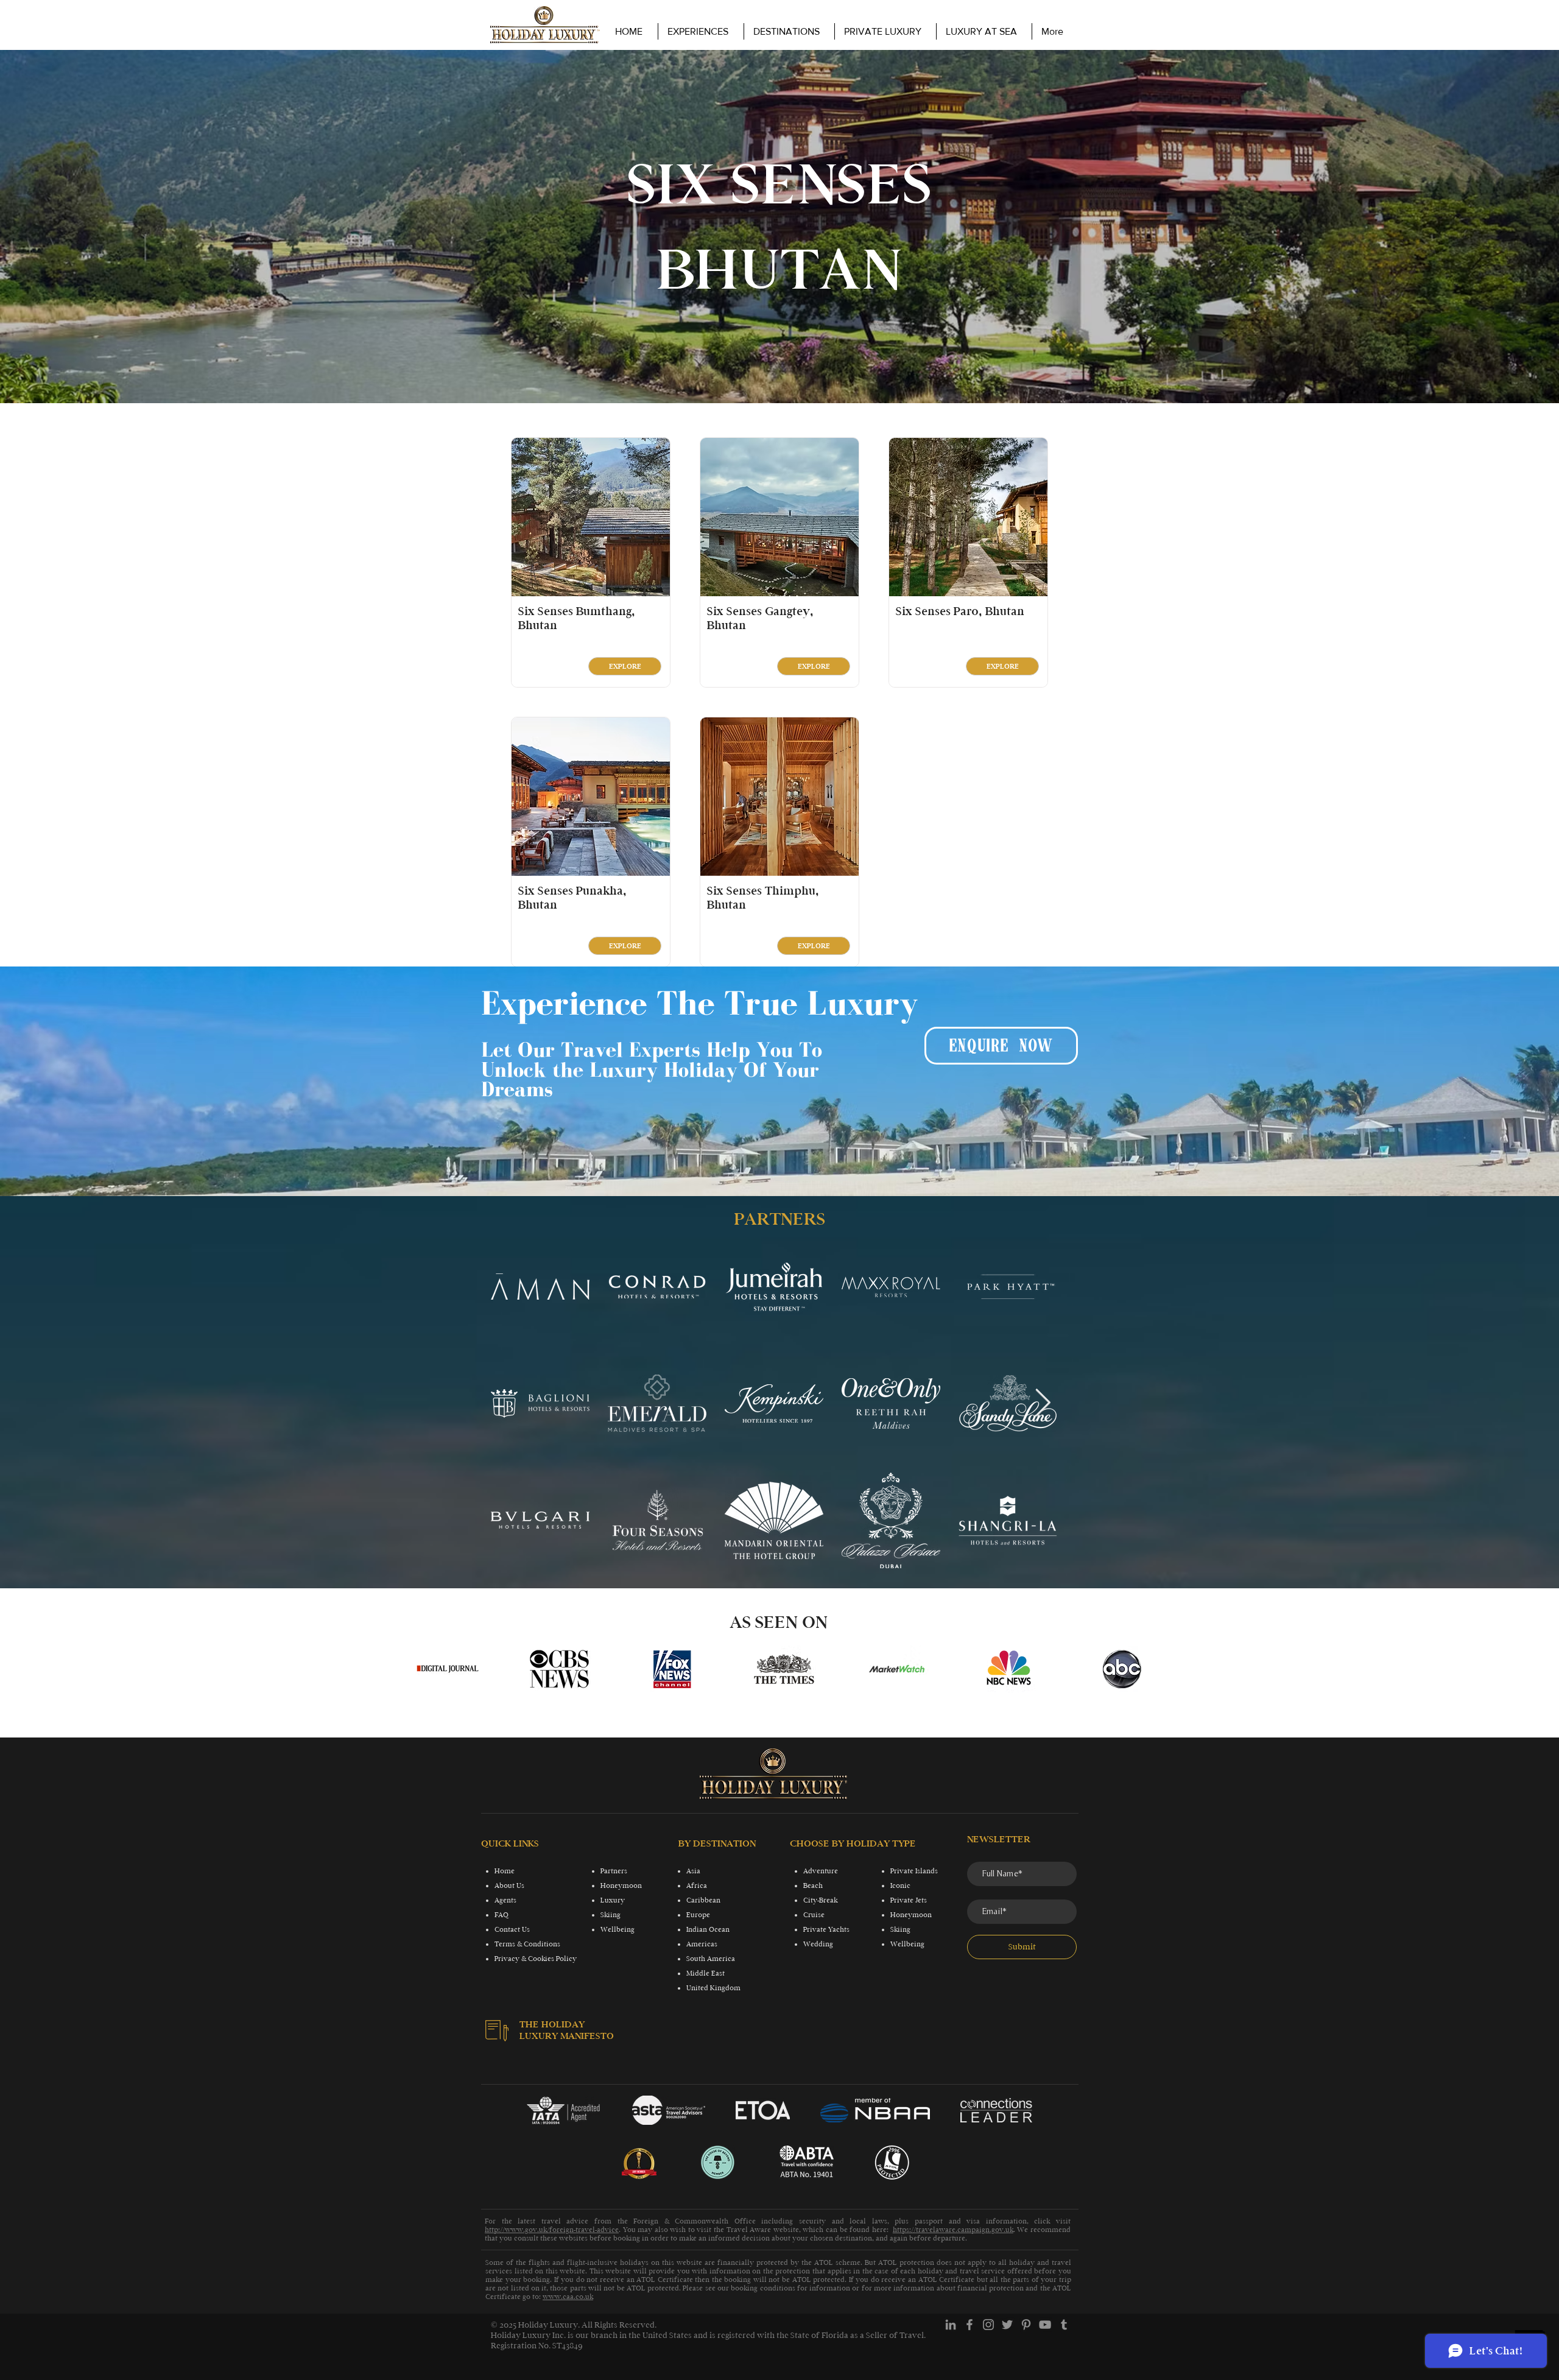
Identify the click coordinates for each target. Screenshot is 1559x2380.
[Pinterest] (1026, 2325)
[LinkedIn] (951, 2325)
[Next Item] (1043, 1403)
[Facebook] (970, 2325)
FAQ (501, 1915)
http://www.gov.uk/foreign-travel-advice (552, 2230)
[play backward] (431, 1669)
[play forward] (1136, 1669)
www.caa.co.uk (568, 2297)
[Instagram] (988, 2325)
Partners (614, 1871)
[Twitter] (1007, 2325)
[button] (885, 31)
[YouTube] (1045, 2325)
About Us (509, 1885)
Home (505, 1871)
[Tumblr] (1064, 2325)
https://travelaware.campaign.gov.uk (953, 2230)
